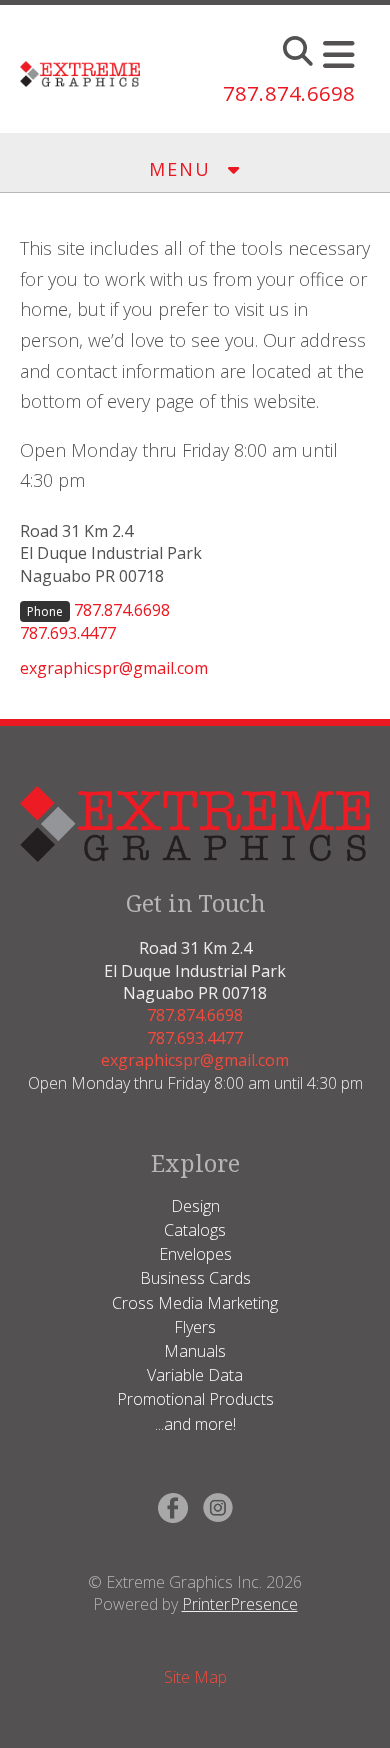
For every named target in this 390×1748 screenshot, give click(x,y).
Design (195, 1206)
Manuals (195, 1351)
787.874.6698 (289, 93)
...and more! (195, 1424)
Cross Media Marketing (195, 1303)
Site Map (195, 1677)
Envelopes (195, 1254)
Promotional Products (195, 1399)
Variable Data (195, 1375)
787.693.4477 (68, 633)
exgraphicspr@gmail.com (114, 668)
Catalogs (195, 1230)
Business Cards (195, 1278)
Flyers (195, 1327)
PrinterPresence (240, 1604)
